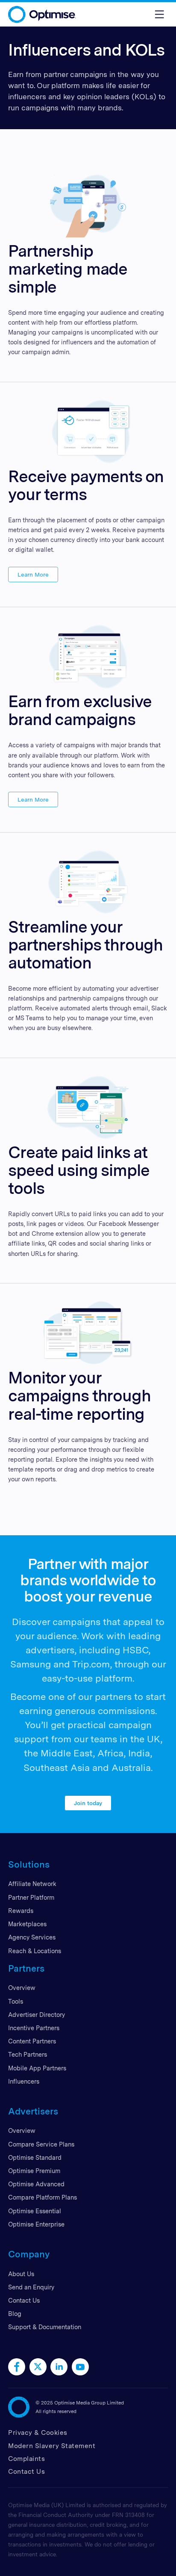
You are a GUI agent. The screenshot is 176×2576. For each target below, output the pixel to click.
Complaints (26, 2459)
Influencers (24, 2081)
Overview (22, 1988)
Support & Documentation (45, 2327)
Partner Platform (31, 1897)
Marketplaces (27, 1924)
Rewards (21, 1911)
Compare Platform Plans (43, 2197)
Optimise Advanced (36, 2184)
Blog (15, 2314)
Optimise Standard (35, 2157)
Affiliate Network (32, 1884)
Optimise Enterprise (36, 2224)
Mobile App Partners (37, 2068)
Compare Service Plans (41, 2144)
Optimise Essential (35, 2211)
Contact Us (24, 2300)
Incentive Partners (34, 2028)
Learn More (33, 574)
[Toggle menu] (159, 14)
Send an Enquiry (31, 2287)
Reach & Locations (35, 1951)
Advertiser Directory (37, 2015)
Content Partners (32, 2041)
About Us (21, 2274)
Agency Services (32, 1937)
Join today (88, 1803)
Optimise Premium (34, 2171)
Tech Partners (28, 2054)
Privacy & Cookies (38, 2432)
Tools (16, 2001)
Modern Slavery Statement (52, 2446)
